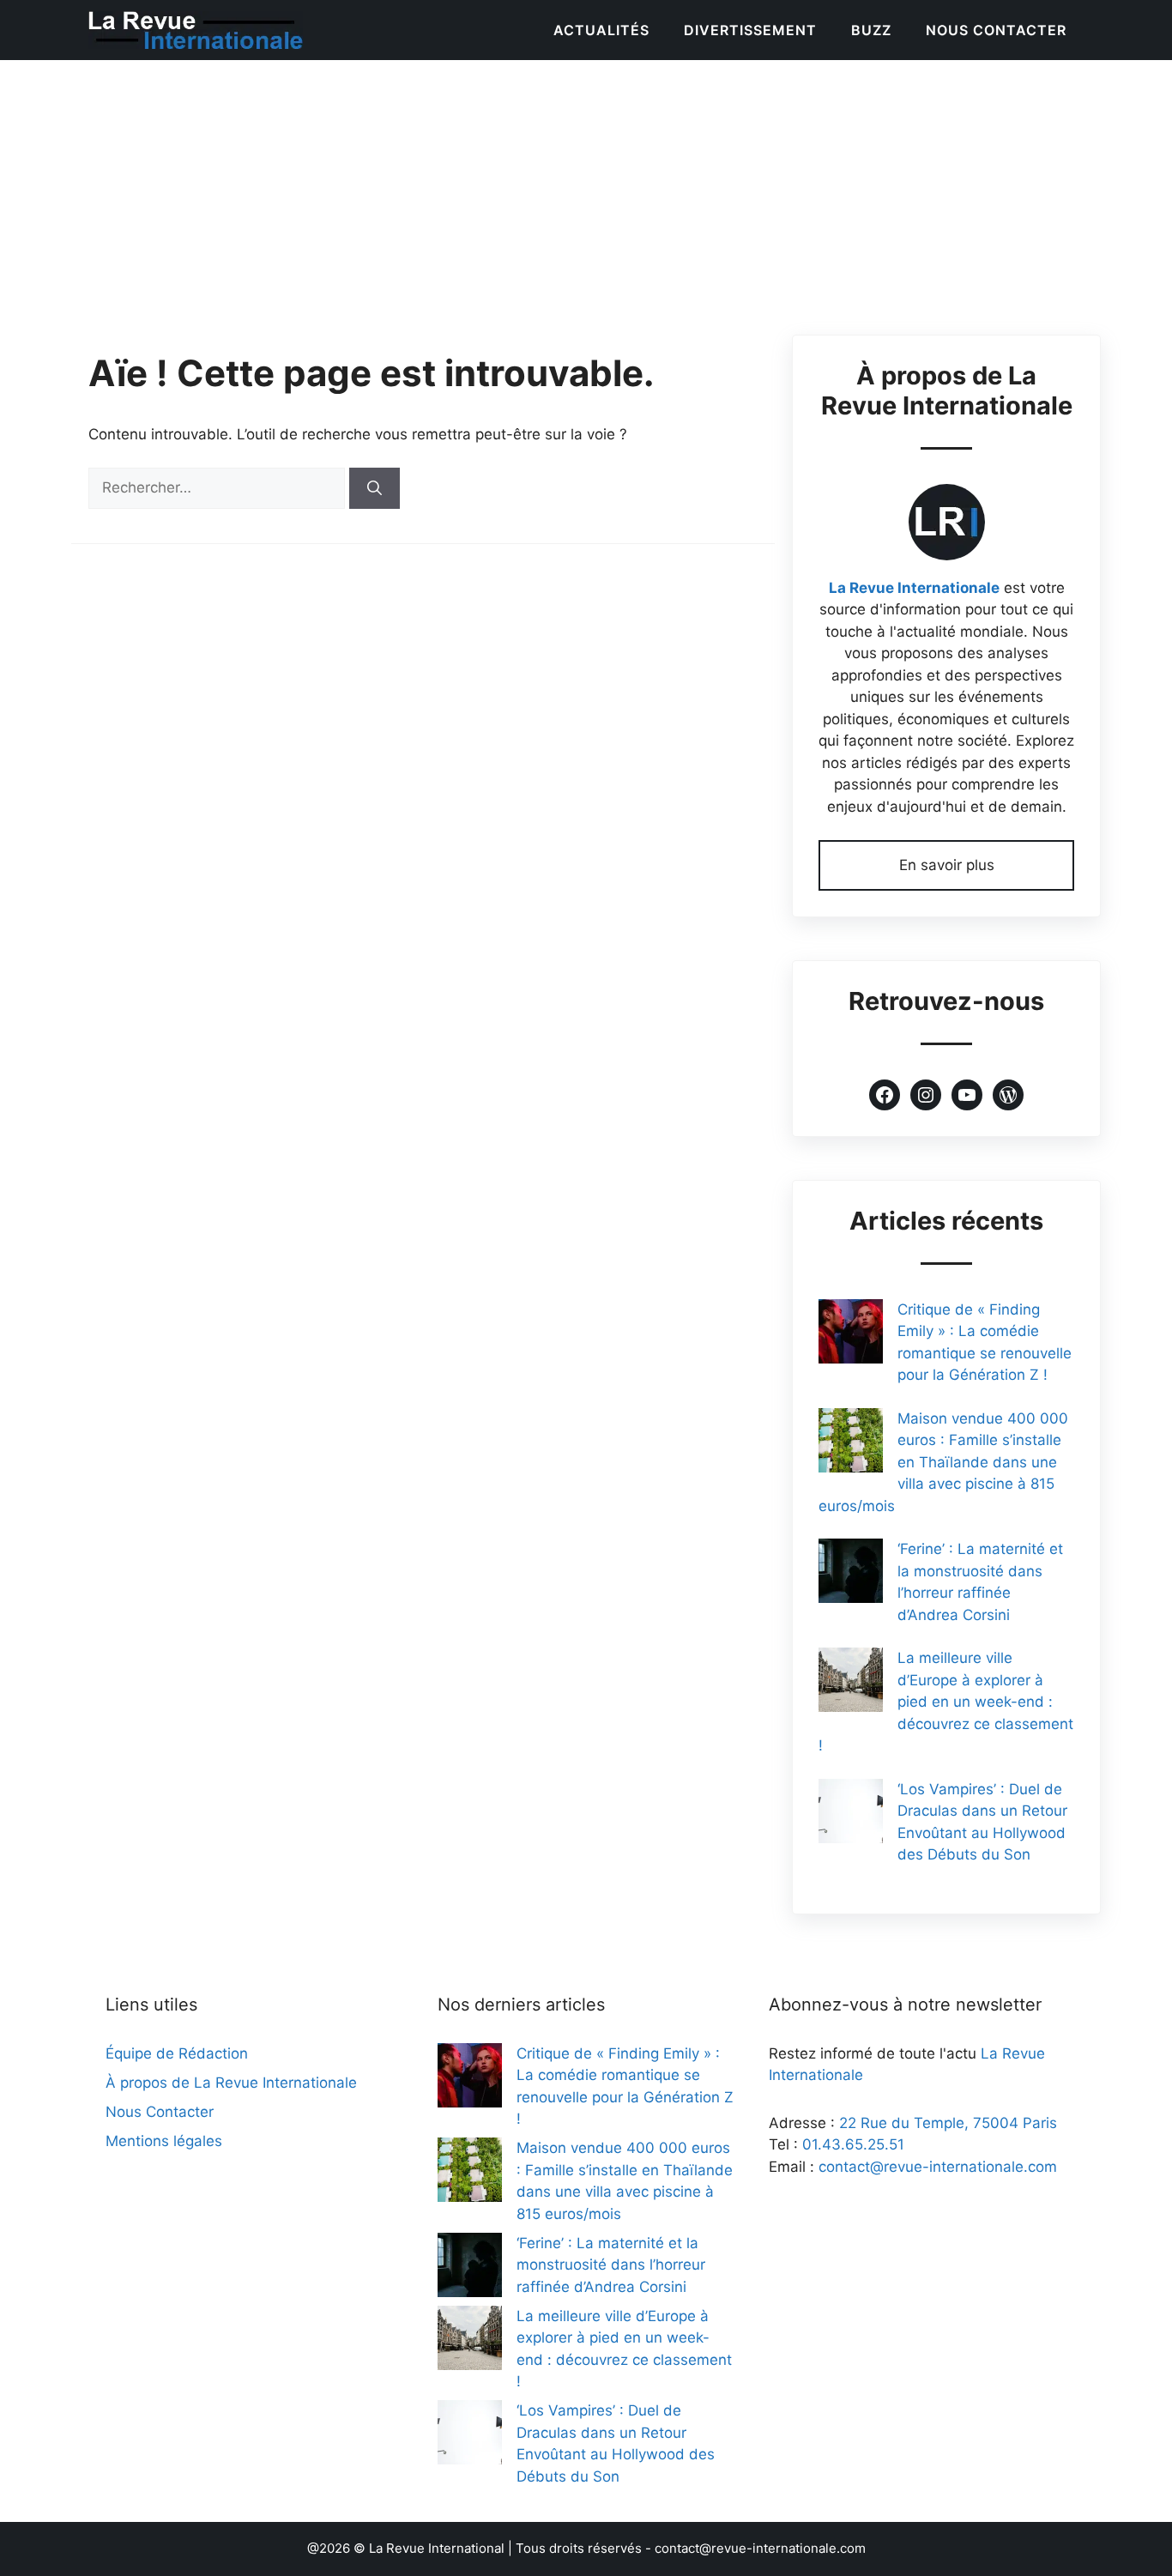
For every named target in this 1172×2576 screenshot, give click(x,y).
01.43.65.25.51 (853, 2144)
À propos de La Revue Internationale (231, 2083)
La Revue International (437, 2548)
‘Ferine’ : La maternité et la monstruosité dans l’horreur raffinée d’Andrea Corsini (611, 2265)
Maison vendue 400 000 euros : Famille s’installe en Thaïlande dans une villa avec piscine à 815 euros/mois (943, 1462)
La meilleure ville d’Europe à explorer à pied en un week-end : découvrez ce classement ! (946, 1702)
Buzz (871, 30)
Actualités (601, 30)
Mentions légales (164, 2141)
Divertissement (750, 30)
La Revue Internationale (914, 588)
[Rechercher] (375, 488)
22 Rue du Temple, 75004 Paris (948, 2123)
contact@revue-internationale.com (938, 2167)
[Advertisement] (586, 189)
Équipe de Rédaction (177, 2053)
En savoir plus (947, 865)
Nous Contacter (996, 30)
